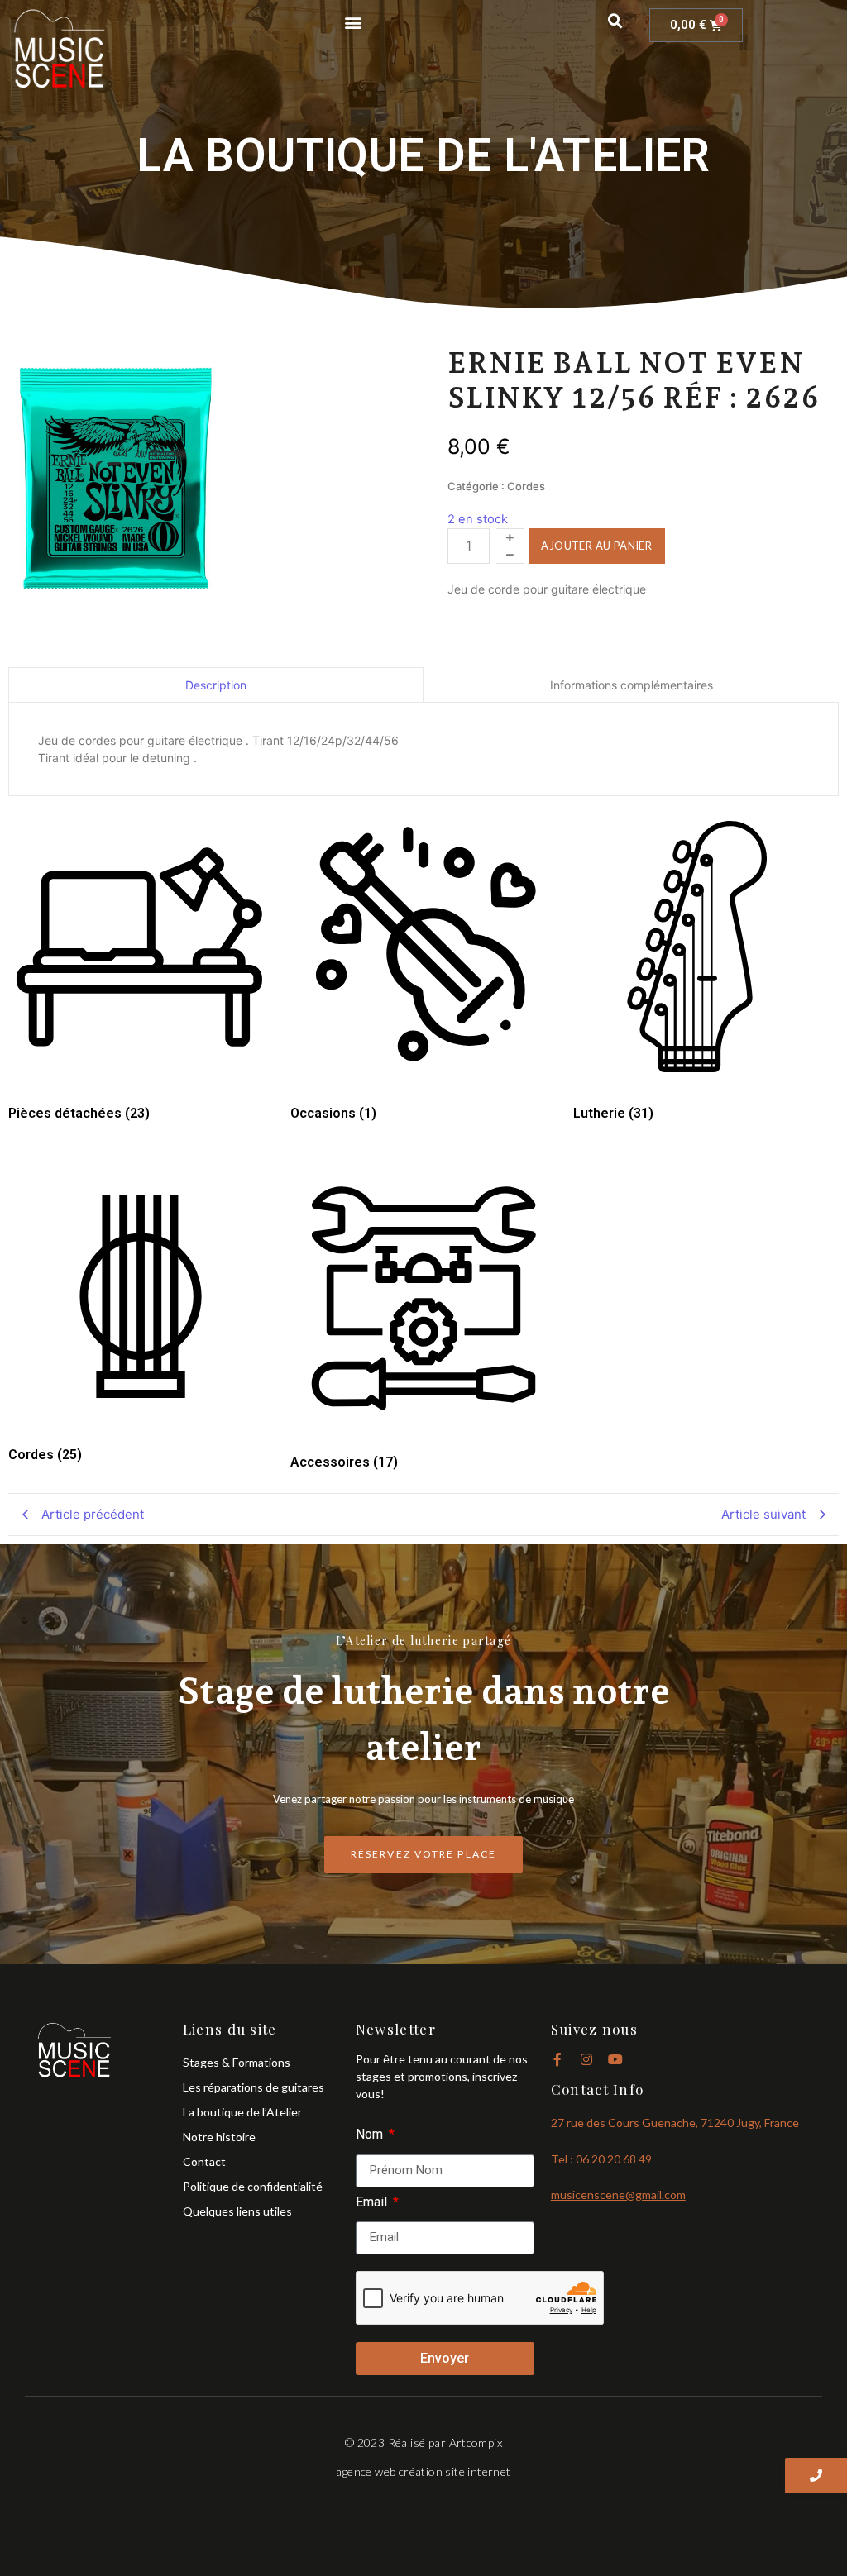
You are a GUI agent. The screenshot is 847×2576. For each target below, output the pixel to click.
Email (373, 2203)
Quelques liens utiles (237, 2211)
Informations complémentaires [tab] (632, 685)
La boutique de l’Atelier (242, 2112)
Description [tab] (216, 685)
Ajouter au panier (596, 546)
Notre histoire (219, 2137)
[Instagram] (586, 2059)
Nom (371, 2135)
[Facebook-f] (557, 2059)
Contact (204, 2161)
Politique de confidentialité (253, 2186)
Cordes (526, 486)
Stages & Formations (237, 2062)
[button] (353, 22)
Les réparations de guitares (254, 2087)
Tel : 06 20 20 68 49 (601, 2159)
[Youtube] (615, 2059)
